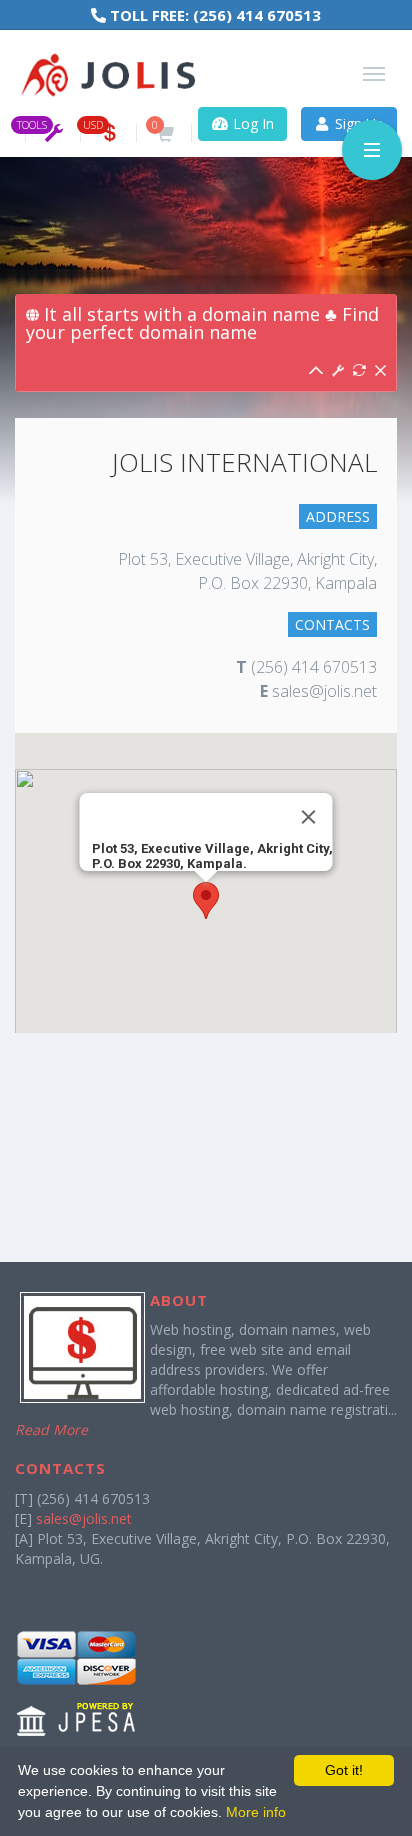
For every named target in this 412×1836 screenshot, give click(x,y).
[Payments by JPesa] (77, 1682)
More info (256, 1812)
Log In (251, 123)
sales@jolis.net (84, 1518)
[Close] (309, 817)
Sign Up (357, 123)
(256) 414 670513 (257, 15)
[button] (206, 900)
